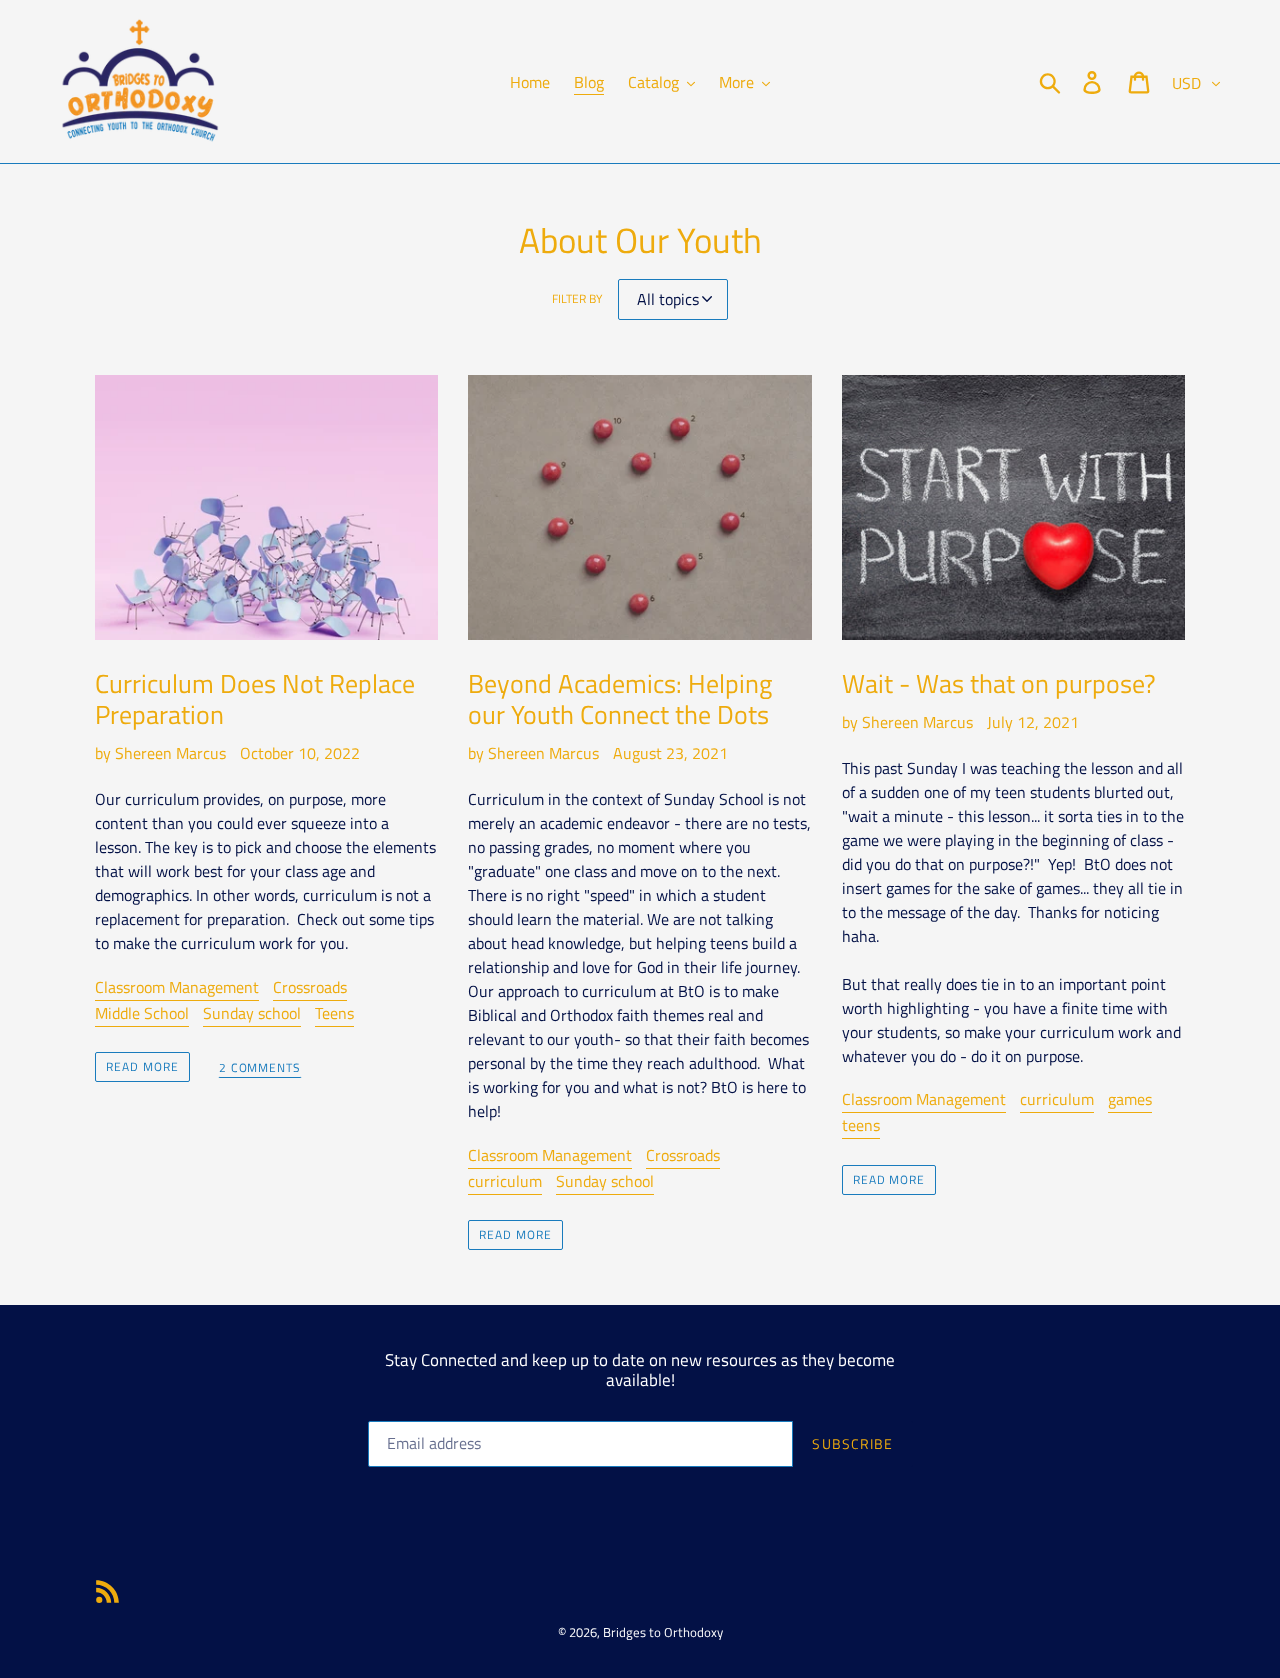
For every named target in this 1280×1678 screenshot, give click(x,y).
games (1130, 1099)
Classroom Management (177, 987)
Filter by (577, 299)
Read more (142, 1066)
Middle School (142, 1013)
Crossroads (310, 987)
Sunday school (252, 1013)
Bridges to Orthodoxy (663, 1632)
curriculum (505, 1181)
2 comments (260, 1069)
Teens (334, 1013)
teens (861, 1125)
